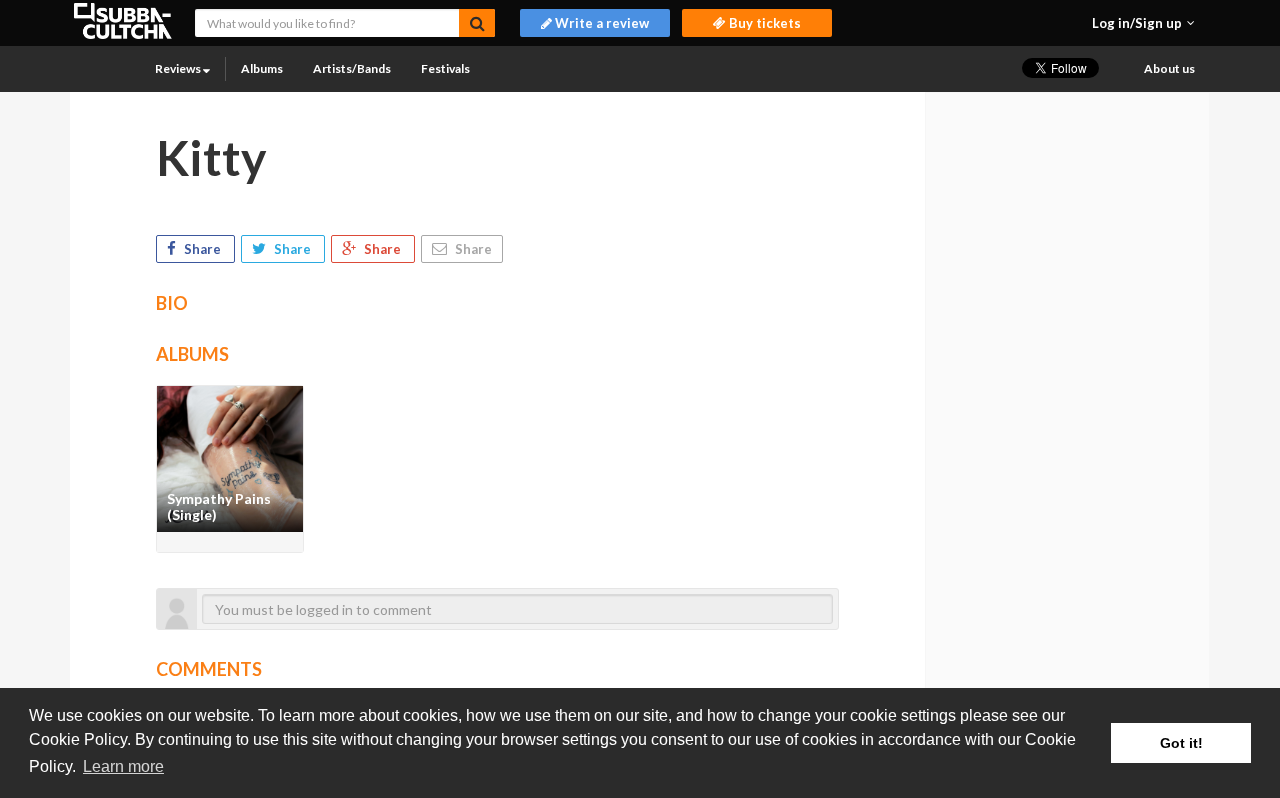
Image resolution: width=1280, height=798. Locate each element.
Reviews (179, 68)
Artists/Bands (352, 68)
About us (1169, 68)
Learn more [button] (123, 766)
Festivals (445, 68)
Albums (262, 68)
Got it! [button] (1181, 743)
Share (202, 249)
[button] (1143, 23)
